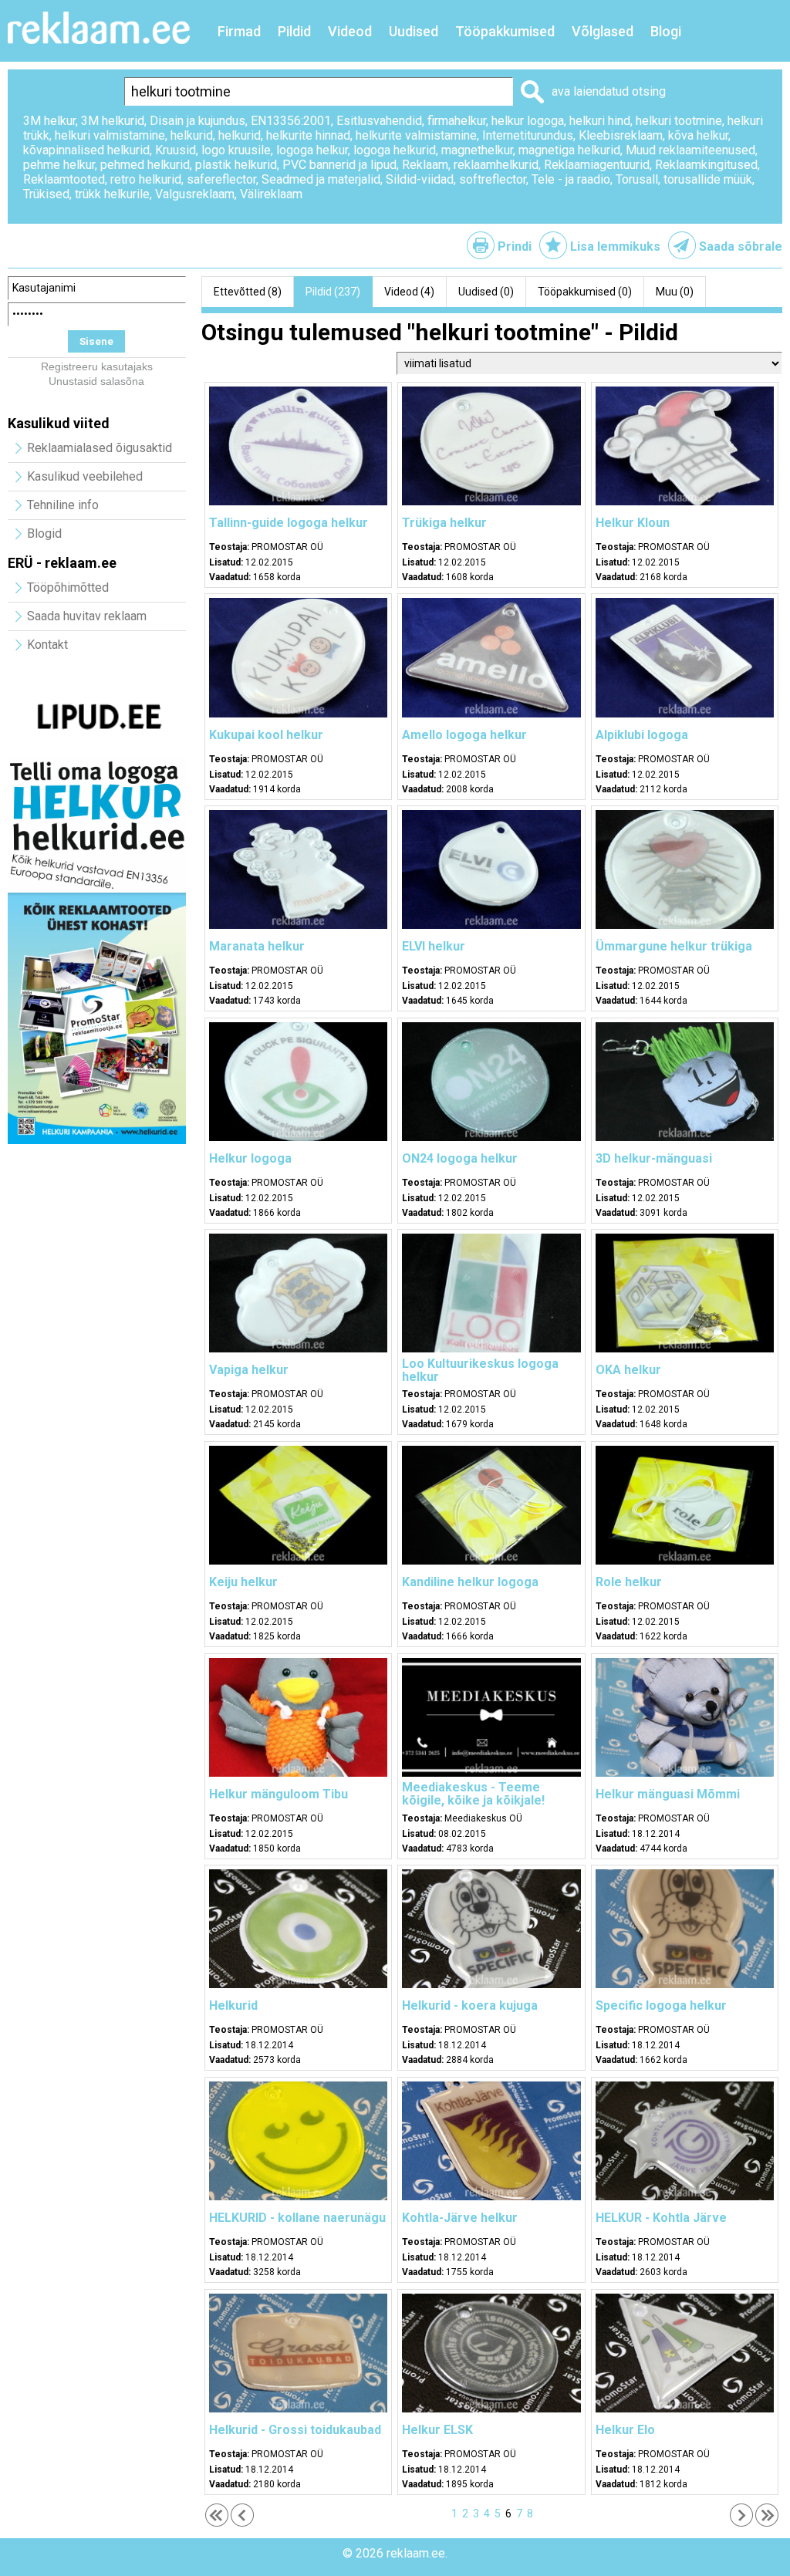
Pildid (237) (333, 292)
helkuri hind (600, 121)
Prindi (515, 246)
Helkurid (233, 2005)
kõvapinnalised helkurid (86, 150)
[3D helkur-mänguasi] (685, 1137)
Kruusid (176, 150)
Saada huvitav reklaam (87, 616)
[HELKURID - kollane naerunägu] (298, 2196)
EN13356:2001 (291, 121)
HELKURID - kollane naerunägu (297, 2218)
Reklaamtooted (64, 179)
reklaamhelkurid (496, 165)
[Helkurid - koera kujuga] (491, 1984)
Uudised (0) (486, 292)
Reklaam (425, 165)
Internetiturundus (528, 135)
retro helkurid (146, 179)
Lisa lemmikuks (615, 246)
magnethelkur (477, 150)
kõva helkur (698, 135)
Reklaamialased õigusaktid (100, 448)
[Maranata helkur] (298, 925)
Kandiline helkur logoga (470, 1582)
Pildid (294, 31)
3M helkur (49, 121)
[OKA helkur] (685, 1349)
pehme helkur (59, 165)
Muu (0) (675, 292)
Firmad (239, 31)
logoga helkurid (395, 150)
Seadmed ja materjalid (321, 179)
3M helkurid (113, 121)
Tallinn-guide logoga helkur (289, 523)
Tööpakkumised (505, 31)
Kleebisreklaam (621, 135)
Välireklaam (271, 194)
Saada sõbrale (741, 246)
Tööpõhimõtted (68, 587)
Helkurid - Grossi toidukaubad (295, 2430)
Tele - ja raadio (571, 179)
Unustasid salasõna (96, 381)
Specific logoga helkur (661, 2005)
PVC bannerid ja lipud (339, 165)
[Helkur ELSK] (491, 2409)
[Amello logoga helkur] (491, 714)
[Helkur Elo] (685, 2409)
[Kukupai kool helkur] (298, 714)
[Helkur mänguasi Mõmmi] (685, 1773)
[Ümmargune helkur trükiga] (685, 925)
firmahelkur (457, 121)
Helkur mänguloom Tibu (279, 1794)
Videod (350, 31)
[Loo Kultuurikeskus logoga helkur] (491, 1349)
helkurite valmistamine (416, 135)
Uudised (414, 31)
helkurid (192, 135)
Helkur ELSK (437, 2430)
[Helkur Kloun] (685, 501)
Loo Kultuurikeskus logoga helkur (480, 1370)
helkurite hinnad (308, 135)
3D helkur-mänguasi (654, 1158)
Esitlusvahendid (379, 121)
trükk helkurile (112, 194)
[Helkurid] (298, 1984)
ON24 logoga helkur (460, 1158)
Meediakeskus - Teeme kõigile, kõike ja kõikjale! (473, 1794)
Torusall (637, 179)
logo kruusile (236, 150)
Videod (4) (409, 292)
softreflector (493, 179)
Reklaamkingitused (706, 165)
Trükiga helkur (444, 523)
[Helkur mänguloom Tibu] (298, 1773)
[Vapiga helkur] (298, 1349)
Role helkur (629, 1582)
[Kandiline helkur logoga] (491, 1561)
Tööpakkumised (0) (585, 292)
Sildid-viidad (420, 179)
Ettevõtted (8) (248, 292)
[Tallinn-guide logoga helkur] (298, 501)
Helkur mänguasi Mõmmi (668, 1794)
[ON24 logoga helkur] (491, 1137)
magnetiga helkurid (569, 150)
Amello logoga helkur (464, 735)
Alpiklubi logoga (642, 735)
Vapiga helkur (249, 1370)
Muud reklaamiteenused (690, 150)
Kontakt (47, 645)
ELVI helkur (434, 946)
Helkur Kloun (633, 523)
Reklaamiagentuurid (597, 165)
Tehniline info (63, 505)
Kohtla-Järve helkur (460, 2218)
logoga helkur (312, 150)
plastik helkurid (236, 165)
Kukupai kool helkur (266, 735)
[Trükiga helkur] (491, 501)
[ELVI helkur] (491, 925)
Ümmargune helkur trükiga (674, 946)
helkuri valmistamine (110, 135)
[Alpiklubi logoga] (685, 714)
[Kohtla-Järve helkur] (491, 2196)
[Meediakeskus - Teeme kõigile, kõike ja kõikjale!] (491, 1773)
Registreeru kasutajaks (97, 366)
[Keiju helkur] (298, 1561)
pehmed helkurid (145, 165)
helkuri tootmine (679, 121)
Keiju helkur (243, 1582)
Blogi (666, 31)
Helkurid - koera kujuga (470, 2005)
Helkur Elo (625, 2430)
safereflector (221, 179)
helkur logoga (528, 121)
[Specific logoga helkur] (685, 1984)
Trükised (46, 194)
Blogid (44, 533)
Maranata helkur (257, 946)
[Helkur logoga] (298, 1137)
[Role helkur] (685, 1561)
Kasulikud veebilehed (85, 476)
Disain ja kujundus (197, 121)
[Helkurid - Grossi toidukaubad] (298, 2409)
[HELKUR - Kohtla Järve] (685, 2196)
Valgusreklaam (195, 194)
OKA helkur (628, 1370)
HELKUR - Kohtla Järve (661, 2218)
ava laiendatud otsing (609, 91)
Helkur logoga (250, 1158)
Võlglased (603, 31)
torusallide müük (708, 179)
